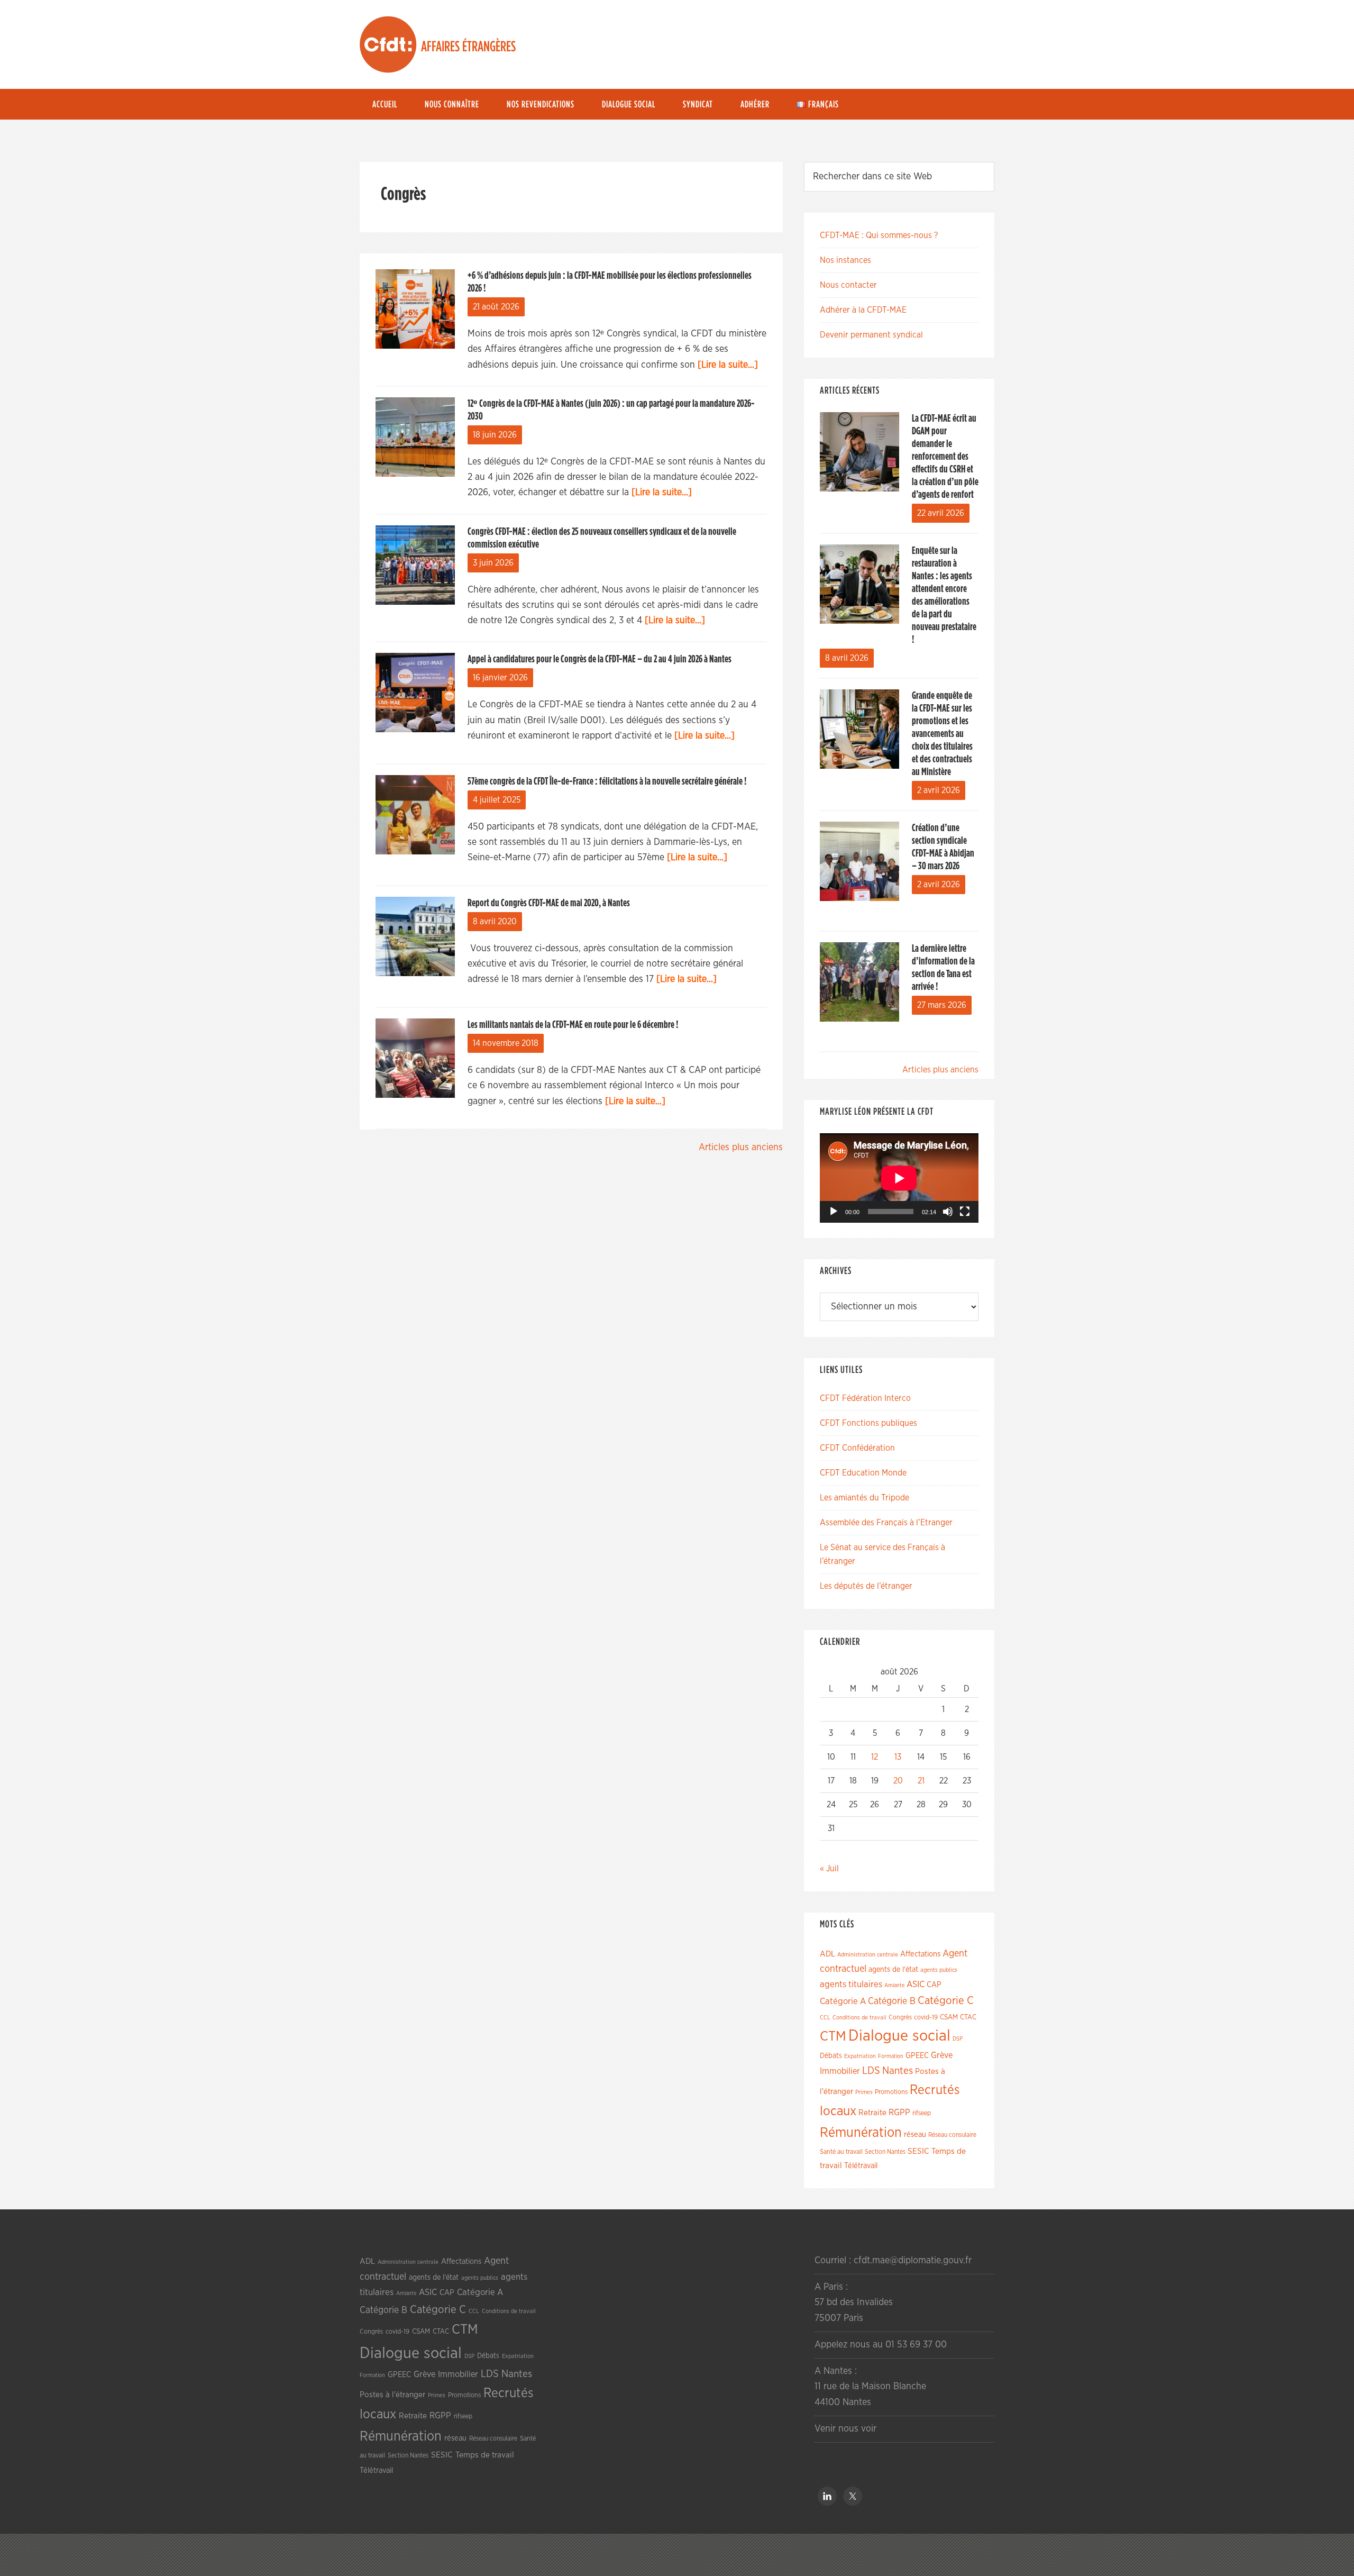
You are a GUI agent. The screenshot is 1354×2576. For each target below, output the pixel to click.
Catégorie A (843, 2001)
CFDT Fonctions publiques (868, 1423)
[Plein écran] (965, 1212)
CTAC (968, 2017)
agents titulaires (851, 1984)
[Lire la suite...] (728, 365)
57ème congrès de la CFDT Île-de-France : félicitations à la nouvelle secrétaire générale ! (607, 781)
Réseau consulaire (952, 2135)
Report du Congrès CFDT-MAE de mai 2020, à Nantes (549, 903)
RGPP (899, 2113)
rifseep (922, 2113)
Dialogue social (899, 2036)
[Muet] (948, 1212)
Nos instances (845, 260)
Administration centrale (868, 1955)
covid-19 (926, 2018)
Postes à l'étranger (392, 2395)
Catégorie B (892, 2001)
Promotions (891, 2092)
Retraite (872, 2113)
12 (875, 1757)
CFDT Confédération (857, 1448)
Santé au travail (841, 2152)
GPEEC (917, 2056)
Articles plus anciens (741, 1148)
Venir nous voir (845, 2429)
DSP (958, 2039)
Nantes (898, 2071)
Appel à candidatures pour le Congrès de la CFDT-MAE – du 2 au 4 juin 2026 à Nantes (600, 659)
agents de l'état (893, 1970)
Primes (864, 2092)
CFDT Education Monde (863, 1473)
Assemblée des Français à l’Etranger (886, 1523)
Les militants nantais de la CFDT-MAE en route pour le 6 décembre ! (573, 1025)
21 (921, 1781)
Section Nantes (885, 2152)
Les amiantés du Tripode (864, 1498)
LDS (871, 2071)
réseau (915, 2134)
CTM (833, 2036)
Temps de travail (485, 2455)
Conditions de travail (859, 2018)
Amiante (894, 1985)
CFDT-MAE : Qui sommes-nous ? (879, 235)
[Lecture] (834, 1212)
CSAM (949, 2017)
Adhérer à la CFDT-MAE (863, 310)
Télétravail (861, 2166)
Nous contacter (848, 285)
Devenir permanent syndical (871, 335)
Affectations (920, 1954)
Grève (942, 2055)
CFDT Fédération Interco (865, 1398)
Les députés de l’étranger (866, 1586)
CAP (934, 1985)
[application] (899, 1178)
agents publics (939, 1970)
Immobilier (840, 2071)
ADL (827, 1954)
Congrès (900, 2017)
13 (898, 1757)
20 (898, 1781)
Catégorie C (946, 2001)
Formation (891, 2056)
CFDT (388, 44)
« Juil (829, 1869)
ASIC (916, 1984)
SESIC (918, 2151)
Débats (831, 2056)
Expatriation (860, 2056)
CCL (825, 2018)
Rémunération (861, 2133)
